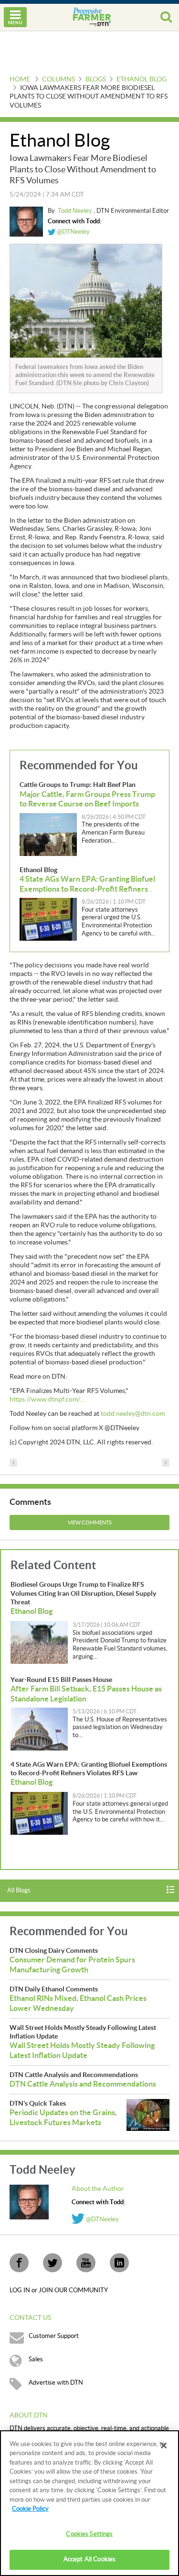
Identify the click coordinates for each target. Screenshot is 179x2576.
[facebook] (19, 2263)
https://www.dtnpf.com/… (47, 1400)
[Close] (164, 2446)
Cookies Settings (89, 2534)
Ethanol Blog (142, 80)
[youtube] (86, 2263)
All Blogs (19, 1890)
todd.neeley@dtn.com (133, 1414)
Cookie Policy (30, 2509)
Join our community (73, 2290)
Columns (58, 80)
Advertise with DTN (56, 2383)
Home (20, 80)
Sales (36, 2359)
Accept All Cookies (89, 2559)
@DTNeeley (73, 232)
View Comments (90, 1523)
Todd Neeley (76, 211)
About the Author (98, 2189)
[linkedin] (119, 2263)
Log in (21, 2290)
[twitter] (53, 2263)
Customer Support (54, 2336)
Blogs (96, 80)
